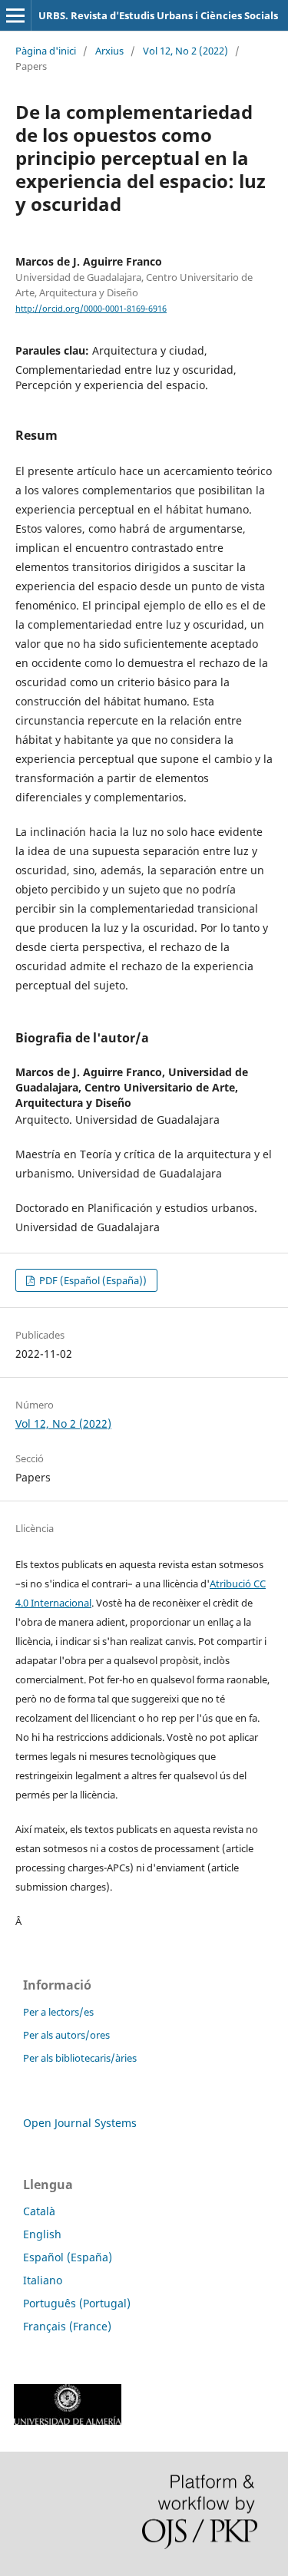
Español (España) (68, 2257)
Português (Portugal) (77, 2303)
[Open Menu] (15, 15)
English (42, 2234)
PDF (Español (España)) (92, 1280)
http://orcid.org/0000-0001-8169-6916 (91, 309)
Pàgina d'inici (46, 51)
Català (39, 2211)
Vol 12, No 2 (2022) (185, 51)
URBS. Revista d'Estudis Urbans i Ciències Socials (158, 15)
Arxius (109, 51)
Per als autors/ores (66, 2035)
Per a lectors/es (58, 2012)
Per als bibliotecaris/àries (80, 2058)
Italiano (43, 2280)
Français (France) (67, 2326)
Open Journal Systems (80, 2123)
